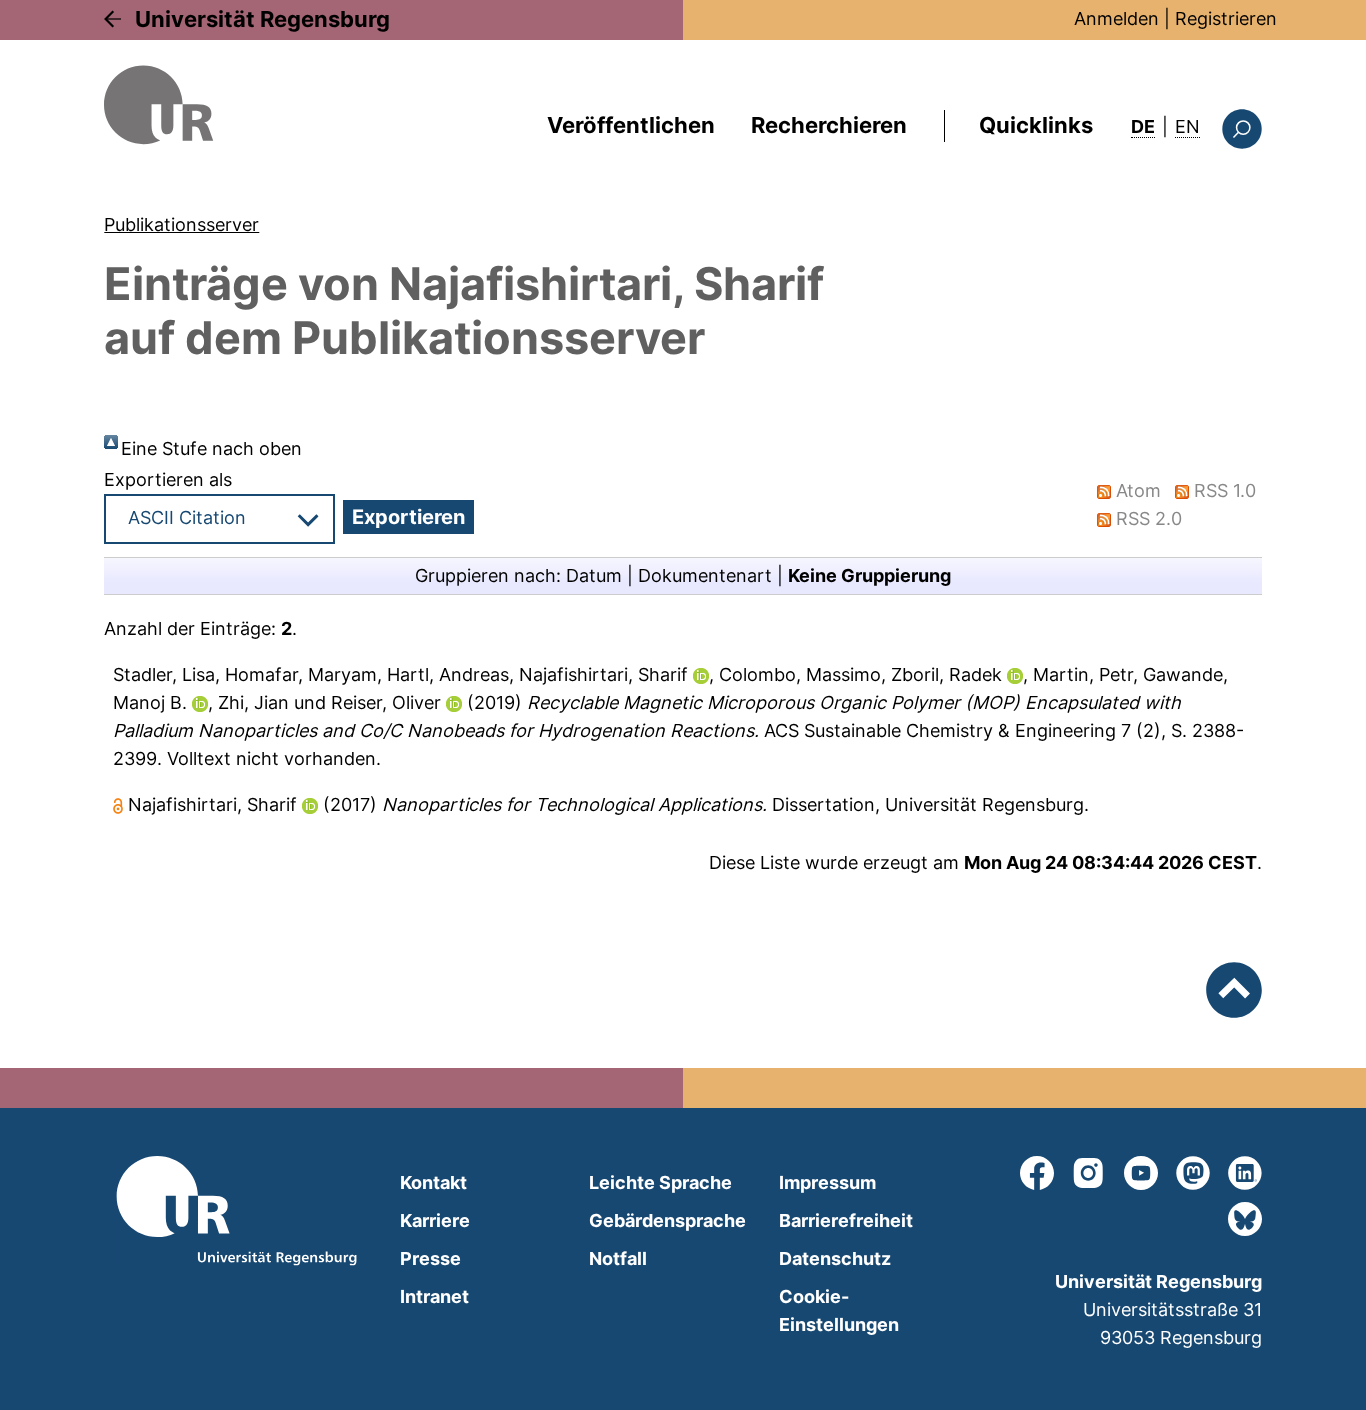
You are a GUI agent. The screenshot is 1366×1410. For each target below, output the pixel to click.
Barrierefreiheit (846, 1220)
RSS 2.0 (1149, 518)
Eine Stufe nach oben (211, 448)
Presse (430, 1258)
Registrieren (1226, 18)
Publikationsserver (181, 224)
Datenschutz (835, 1258)
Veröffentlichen (631, 125)
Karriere (435, 1220)
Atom (1138, 490)
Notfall (618, 1258)
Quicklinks (1036, 125)
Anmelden (1116, 18)
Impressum (827, 1182)
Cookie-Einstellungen (839, 1310)
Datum (594, 575)
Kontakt (433, 1182)
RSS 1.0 (1225, 490)
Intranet (434, 1296)
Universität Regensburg (262, 19)
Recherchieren (829, 125)
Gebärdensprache (667, 1220)
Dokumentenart (705, 575)
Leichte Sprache (660, 1182)
